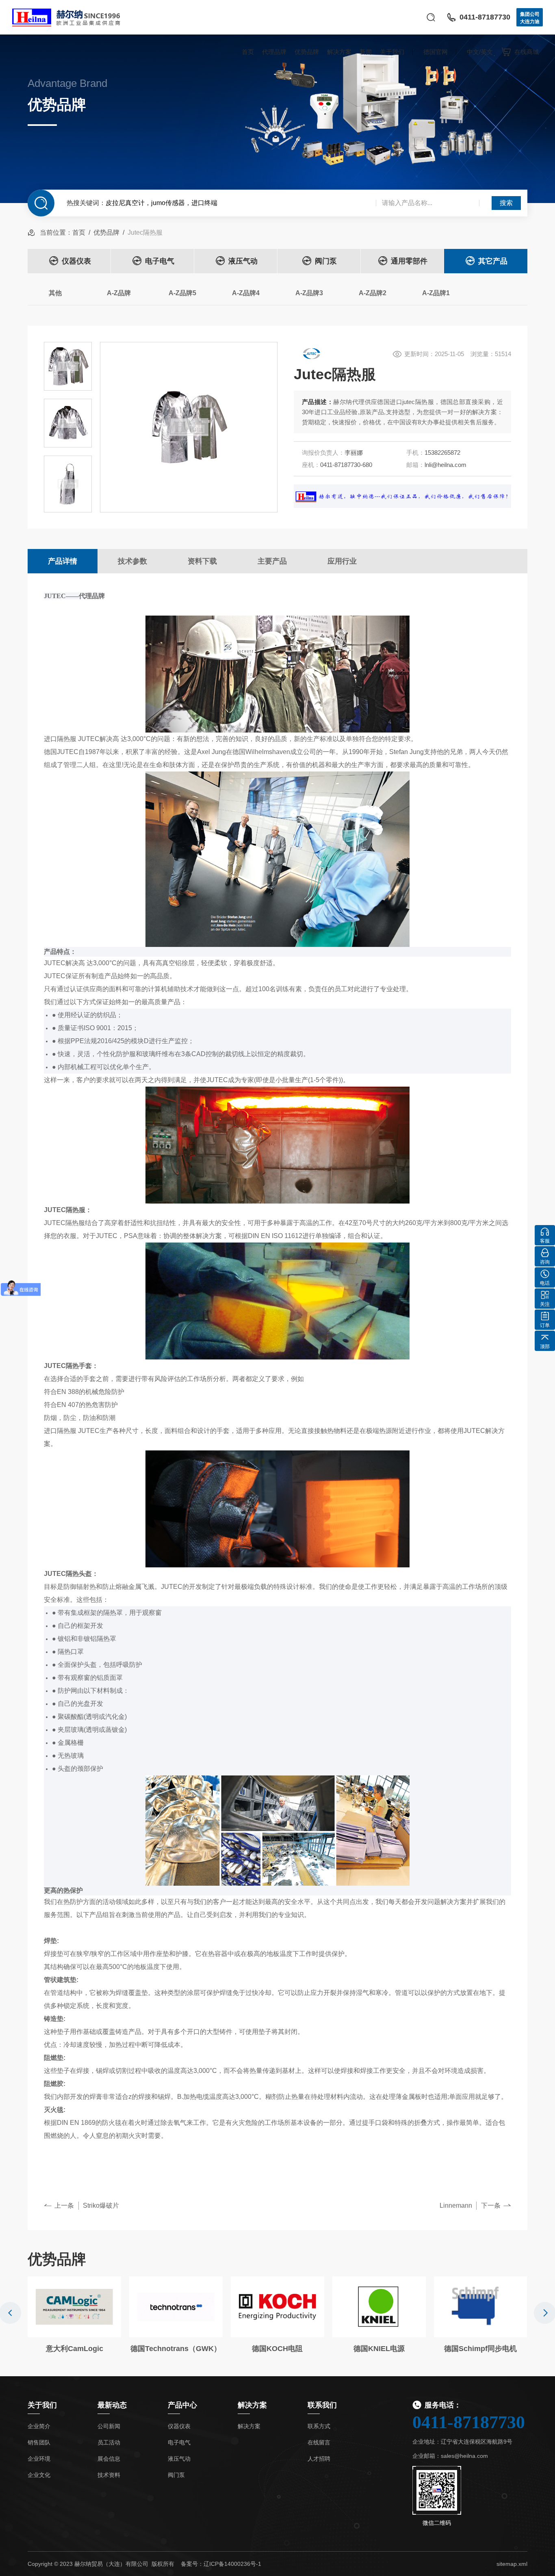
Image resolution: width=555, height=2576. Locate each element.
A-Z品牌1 (436, 293)
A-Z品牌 (119, 293)
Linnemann (456, 2205)
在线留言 (319, 2442)
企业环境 (39, 2459)
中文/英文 (480, 52)
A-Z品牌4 (246, 293)
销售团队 (39, 2442)
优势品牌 (307, 52)
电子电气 (160, 261)
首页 (248, 52)
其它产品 (493, 261)
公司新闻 (109, 2426)
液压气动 (243, 261)
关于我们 (392, 52)
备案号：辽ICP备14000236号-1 (221, 2564)
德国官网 (436, 52)
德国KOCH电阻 (277, 2349)
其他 (55, 293)
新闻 (366, 52)
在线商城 (527, 52)
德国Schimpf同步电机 (480, 2349)
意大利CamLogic (75, 2349)
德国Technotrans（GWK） (176, 2349)
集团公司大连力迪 (530, 18)
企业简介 (39, 2426)
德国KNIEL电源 (379, 2349)
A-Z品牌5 (182, 293)
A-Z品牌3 (309, 293)
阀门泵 (326, 261)
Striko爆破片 (101, 2205)
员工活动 (109, 2442)
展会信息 (109, 2459)
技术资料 (109, 2475)
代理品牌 (274, 52)
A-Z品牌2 (373, 293)
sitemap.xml (512, 2564)
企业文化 (39, 2475)
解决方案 (339, 52)
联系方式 (319, 2426)
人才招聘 (319, 2459)
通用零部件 (409, 261)
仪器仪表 (76, 261)
